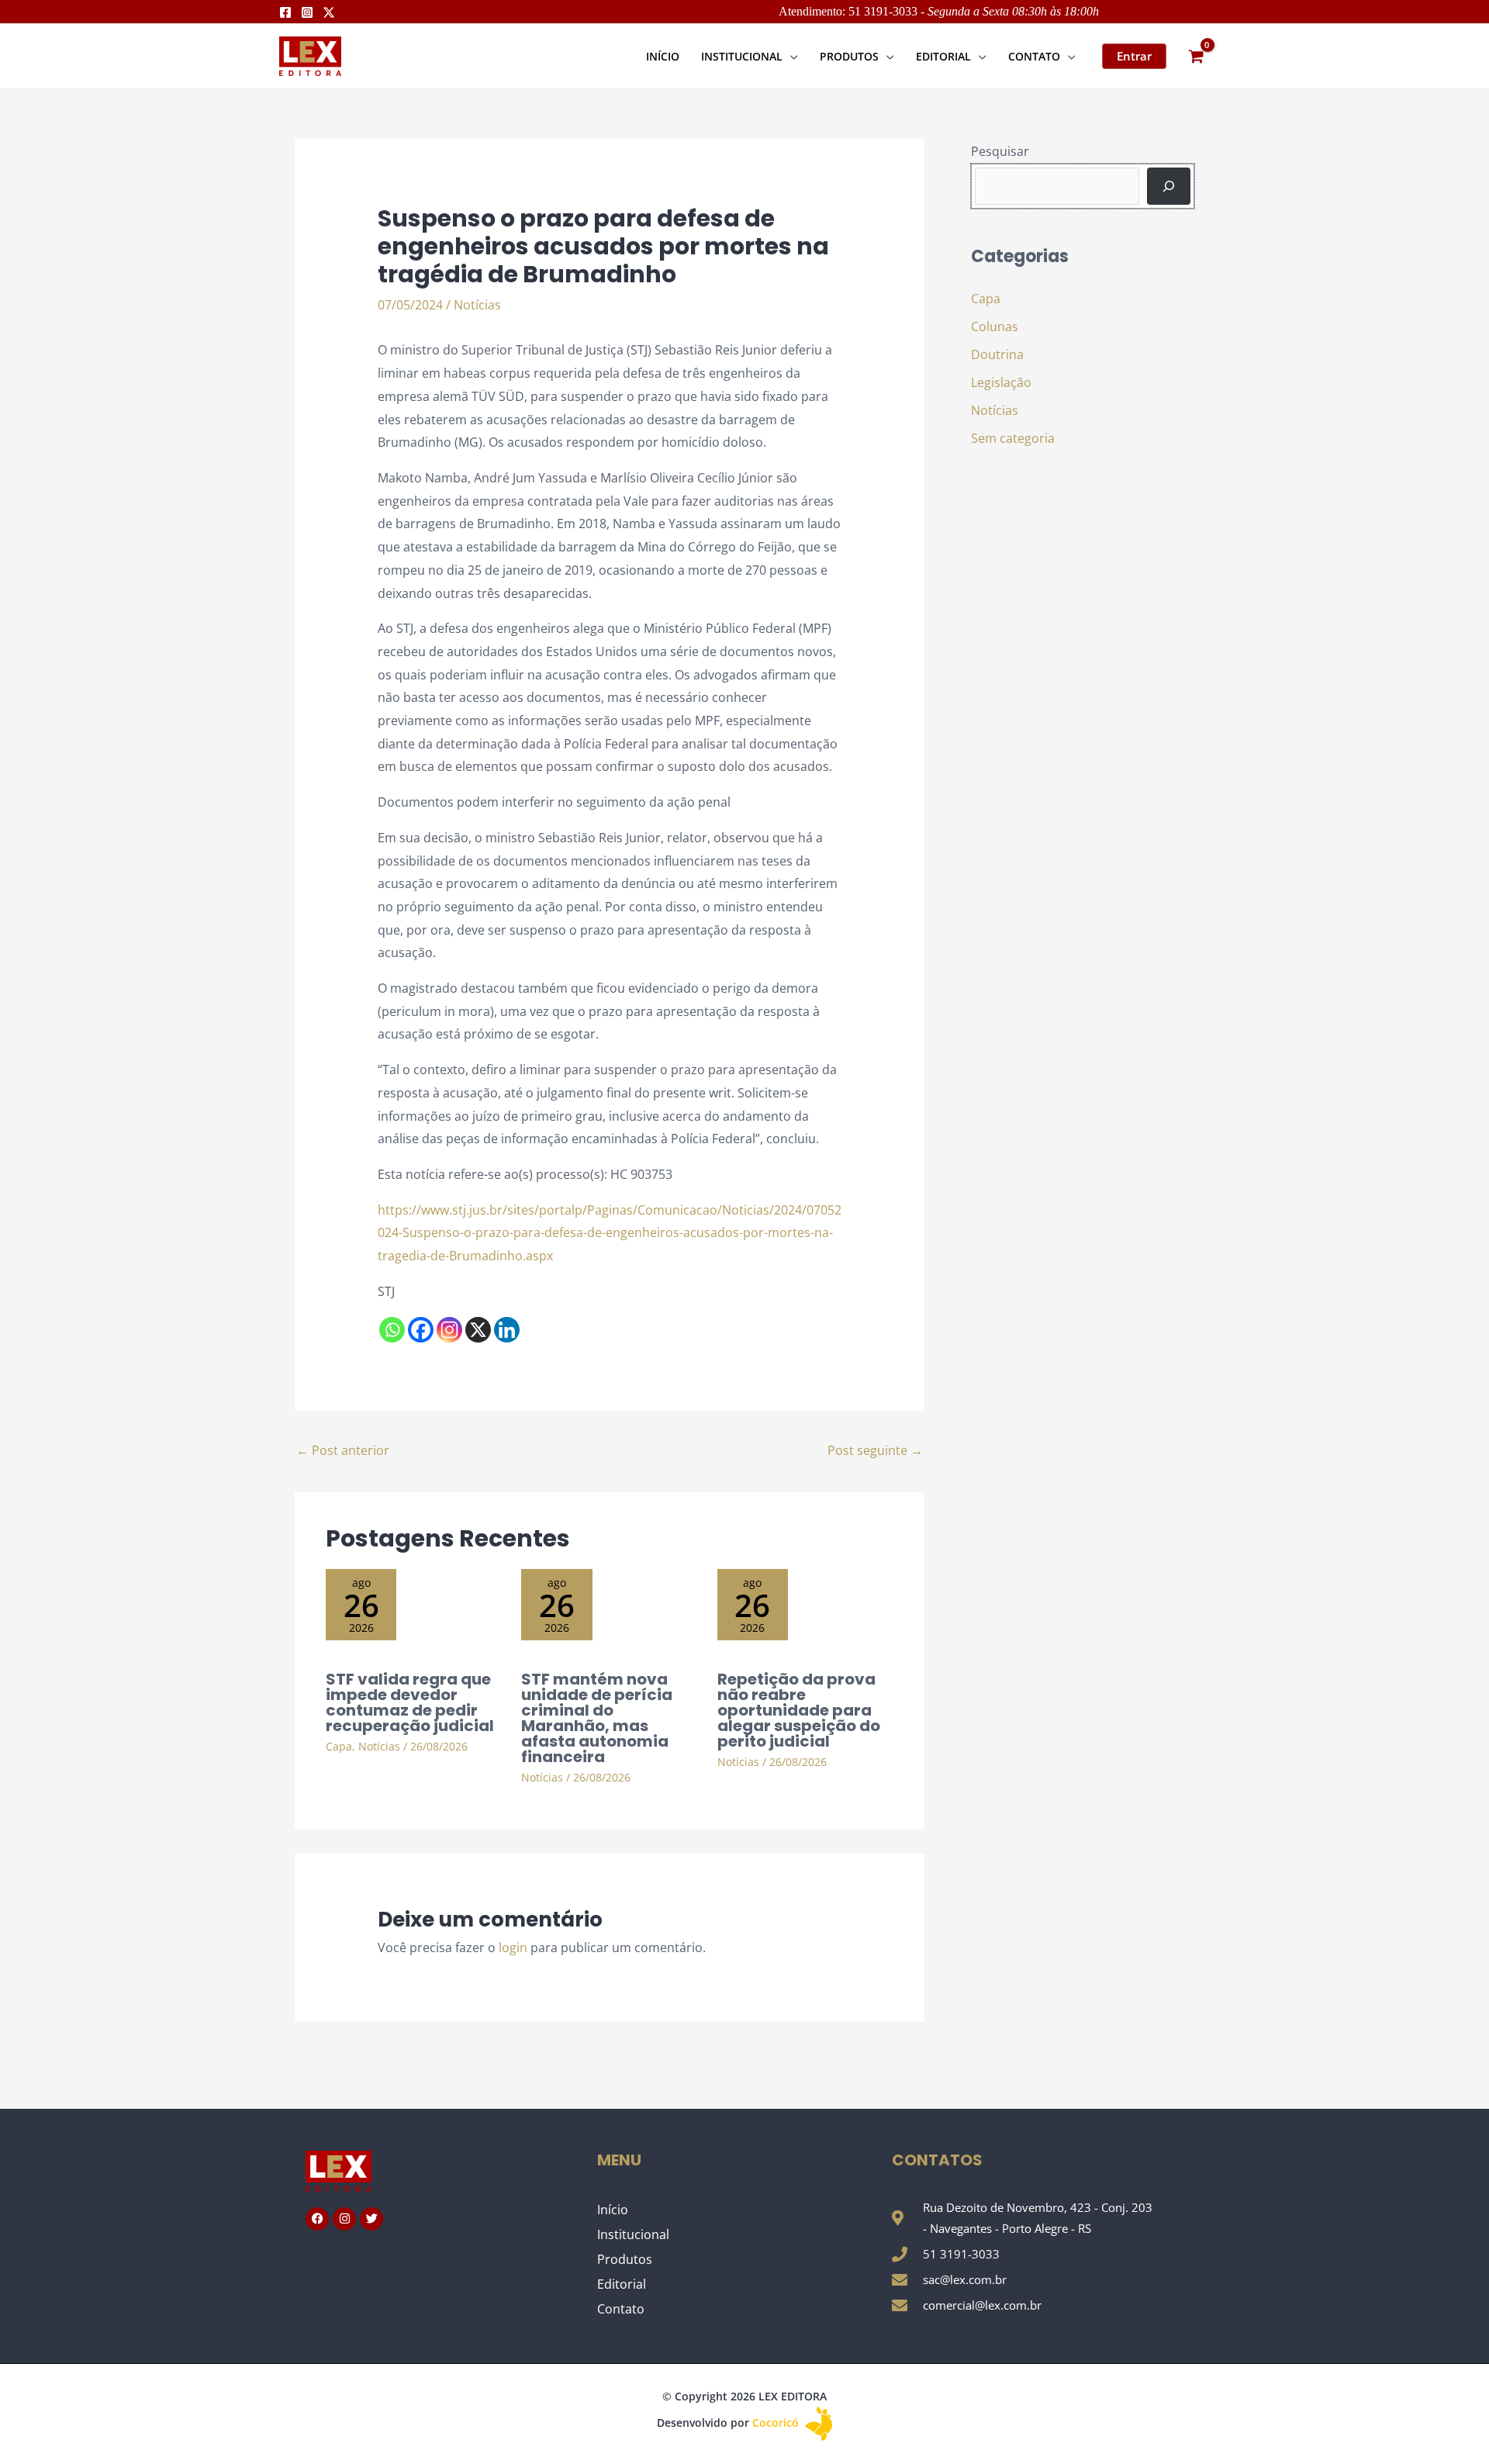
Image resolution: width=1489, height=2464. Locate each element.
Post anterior (343, 1450)
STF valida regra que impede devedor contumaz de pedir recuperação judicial (410, 1702)
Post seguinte (875, 1450)
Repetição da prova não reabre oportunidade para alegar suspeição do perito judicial (799, 1710)
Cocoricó (777, 2423)
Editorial (622, 2284)
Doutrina (997, 354)
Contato (621, 2309)
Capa (339, 1746)
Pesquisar (1000, 151)
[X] (478, 1330)
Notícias (477, 305)
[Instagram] (307, 12)
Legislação (1001, 382)
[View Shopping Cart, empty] (1196, 56)
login (513, 1947)
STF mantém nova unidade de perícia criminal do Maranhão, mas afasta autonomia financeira (597, 1718)
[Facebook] (285, 12)
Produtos (625, 2259)
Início (613, 2210)
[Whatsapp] (392, 1330)
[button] (790, 56)
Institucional (633, 2234)
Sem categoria (1013, 438)
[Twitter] (329, 12)
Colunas (995, 327)
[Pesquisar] (1169, 186)
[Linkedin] (507, 1330)
